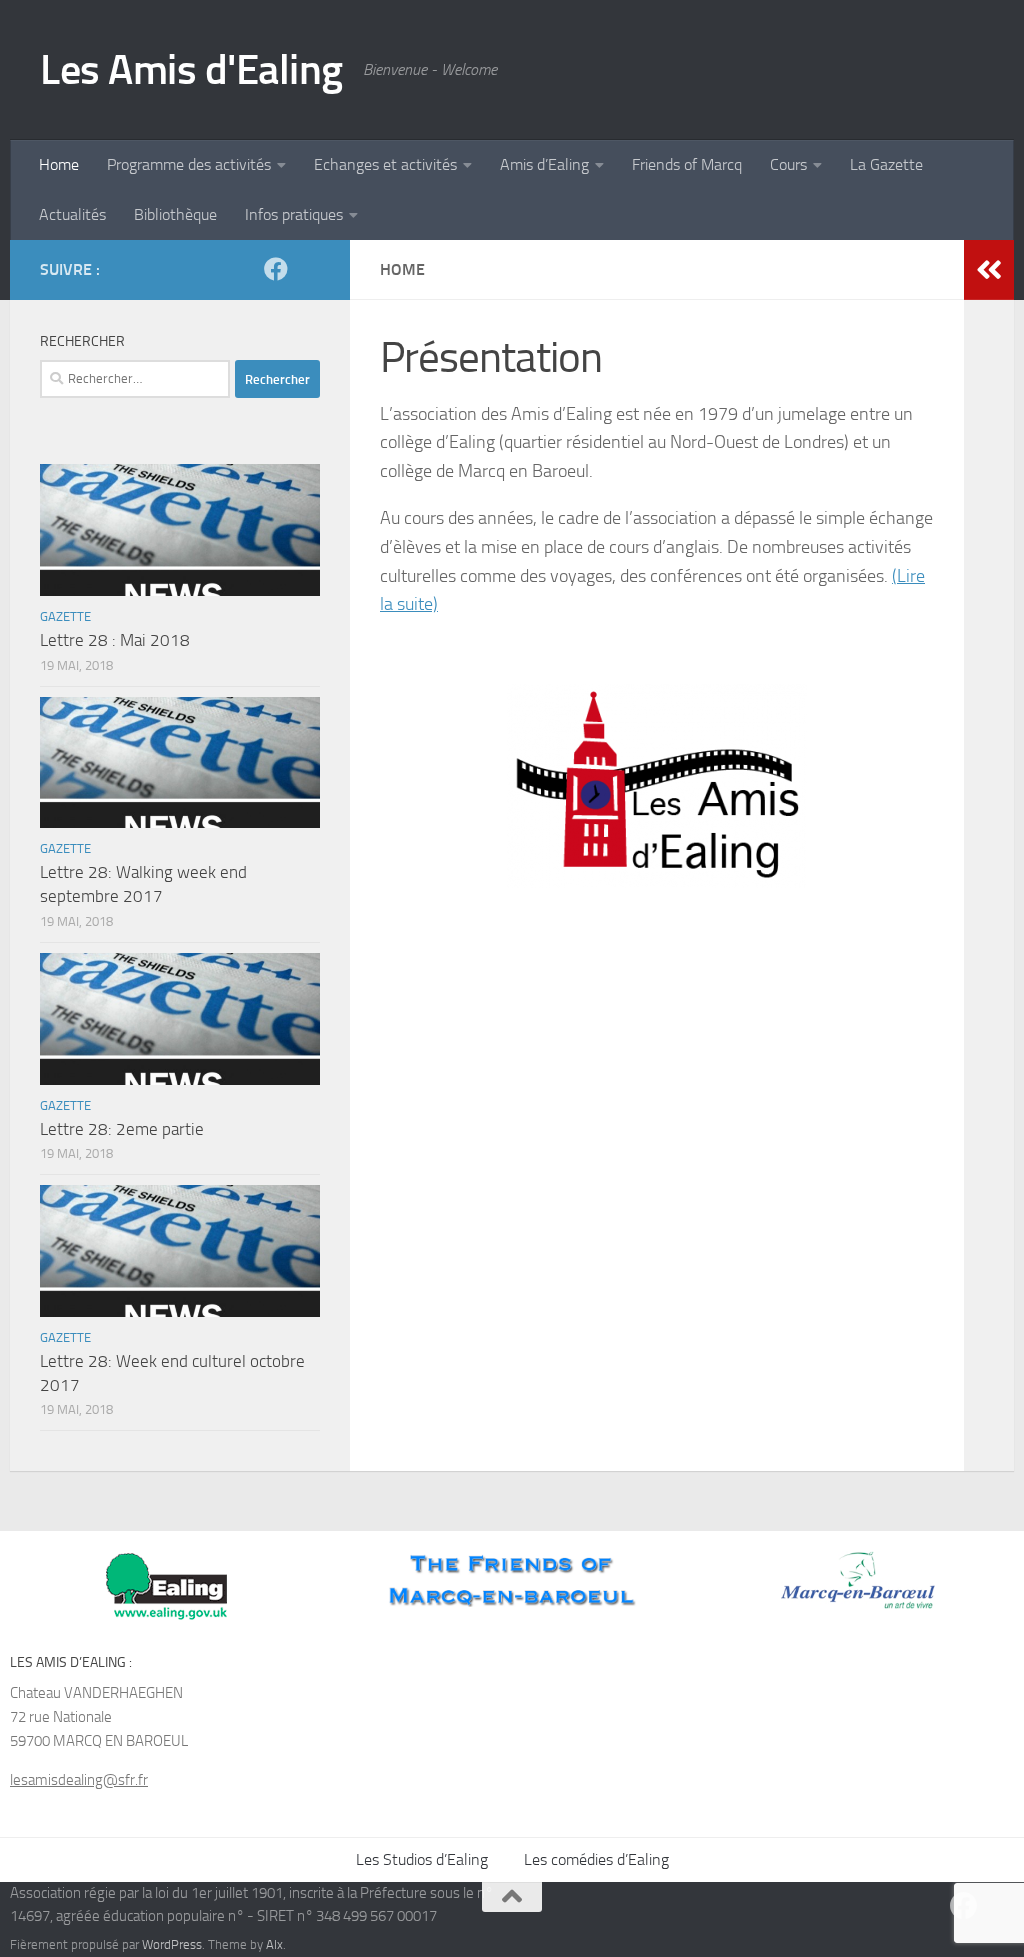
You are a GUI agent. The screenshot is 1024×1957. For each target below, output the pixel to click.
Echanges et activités (385, 164)
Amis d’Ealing (544, 164)
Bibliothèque (175, 214)
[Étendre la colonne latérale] (989, 270)
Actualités (72, 214)
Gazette (65, 616)
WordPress (172, 1944)
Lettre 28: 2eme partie (122, 1129)
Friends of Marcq (687, 164)
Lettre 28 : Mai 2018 (115, 640)
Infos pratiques (294, 214)
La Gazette (886, 164)
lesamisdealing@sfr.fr (79, 1780)
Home (59, 164)
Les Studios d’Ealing (422, 1859)
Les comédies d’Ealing (596, 1859)
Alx (274, 1944)
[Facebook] (276, 269)
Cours (788, 164)
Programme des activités (189, 164)
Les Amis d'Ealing (191, 70)
